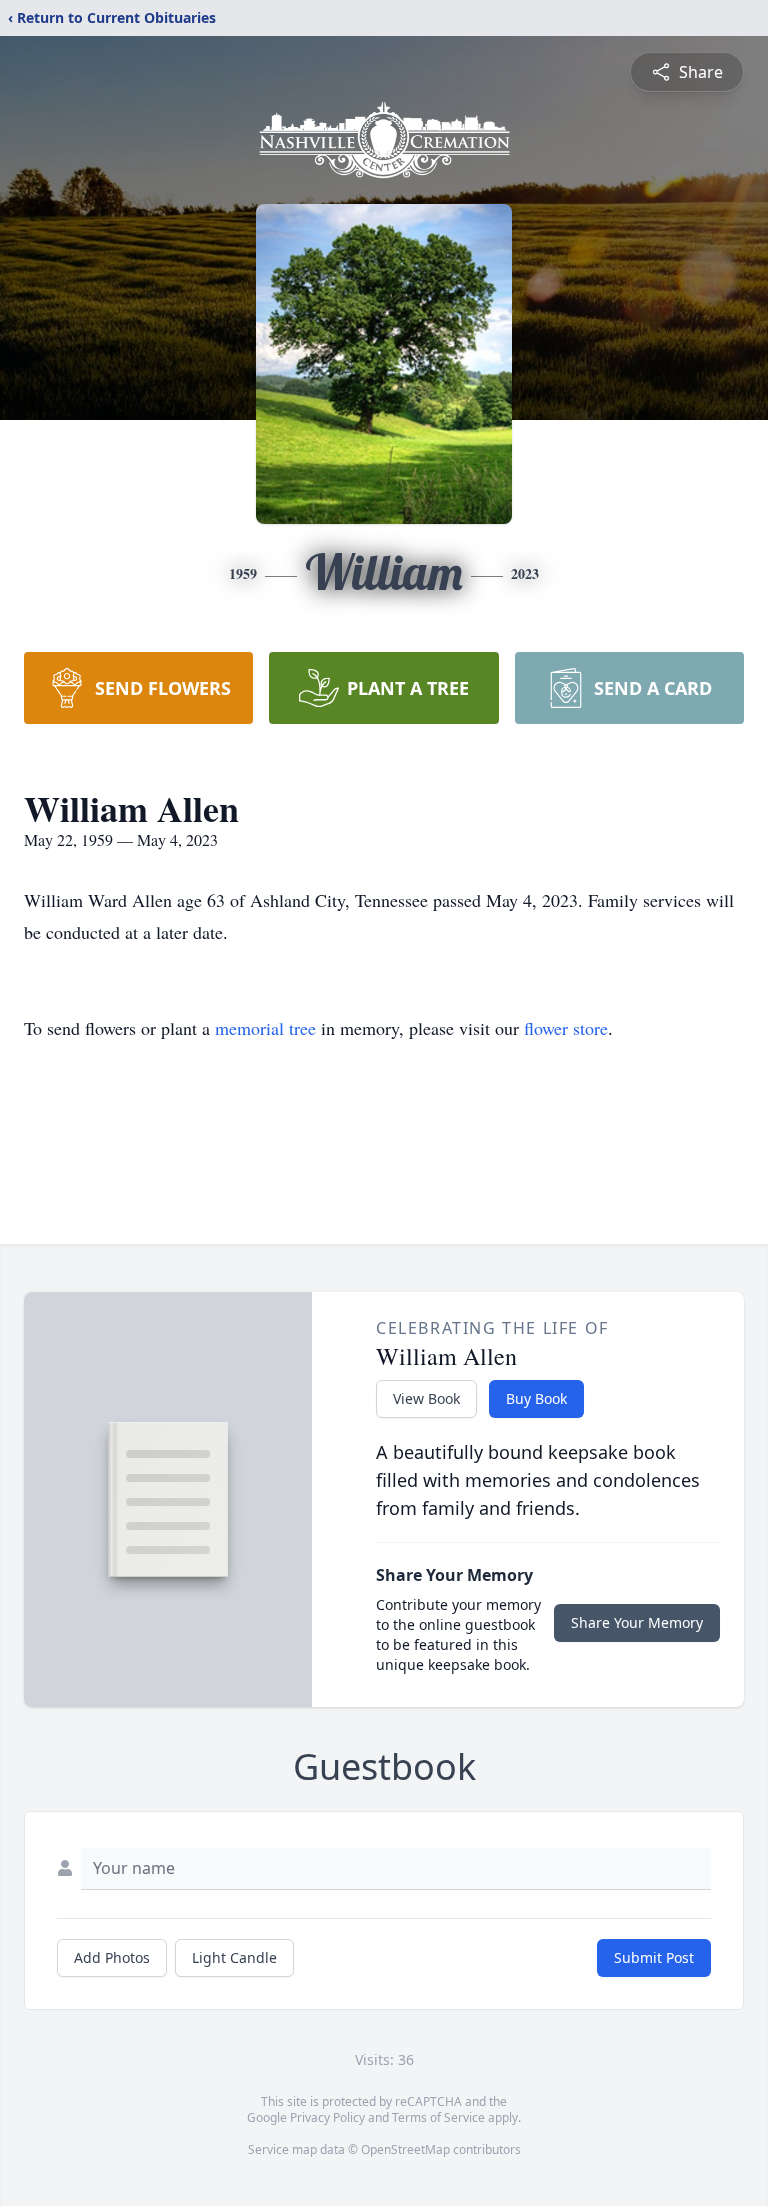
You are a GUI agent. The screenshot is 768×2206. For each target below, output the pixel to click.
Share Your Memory (637, 1622)
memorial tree (265, 1028)
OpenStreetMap (405, 2149)
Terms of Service (438, 2117)
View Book (426, 1398)
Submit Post (654, 1957)
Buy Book (536, 1398)
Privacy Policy (327, 2117)
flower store (566, 1028)
